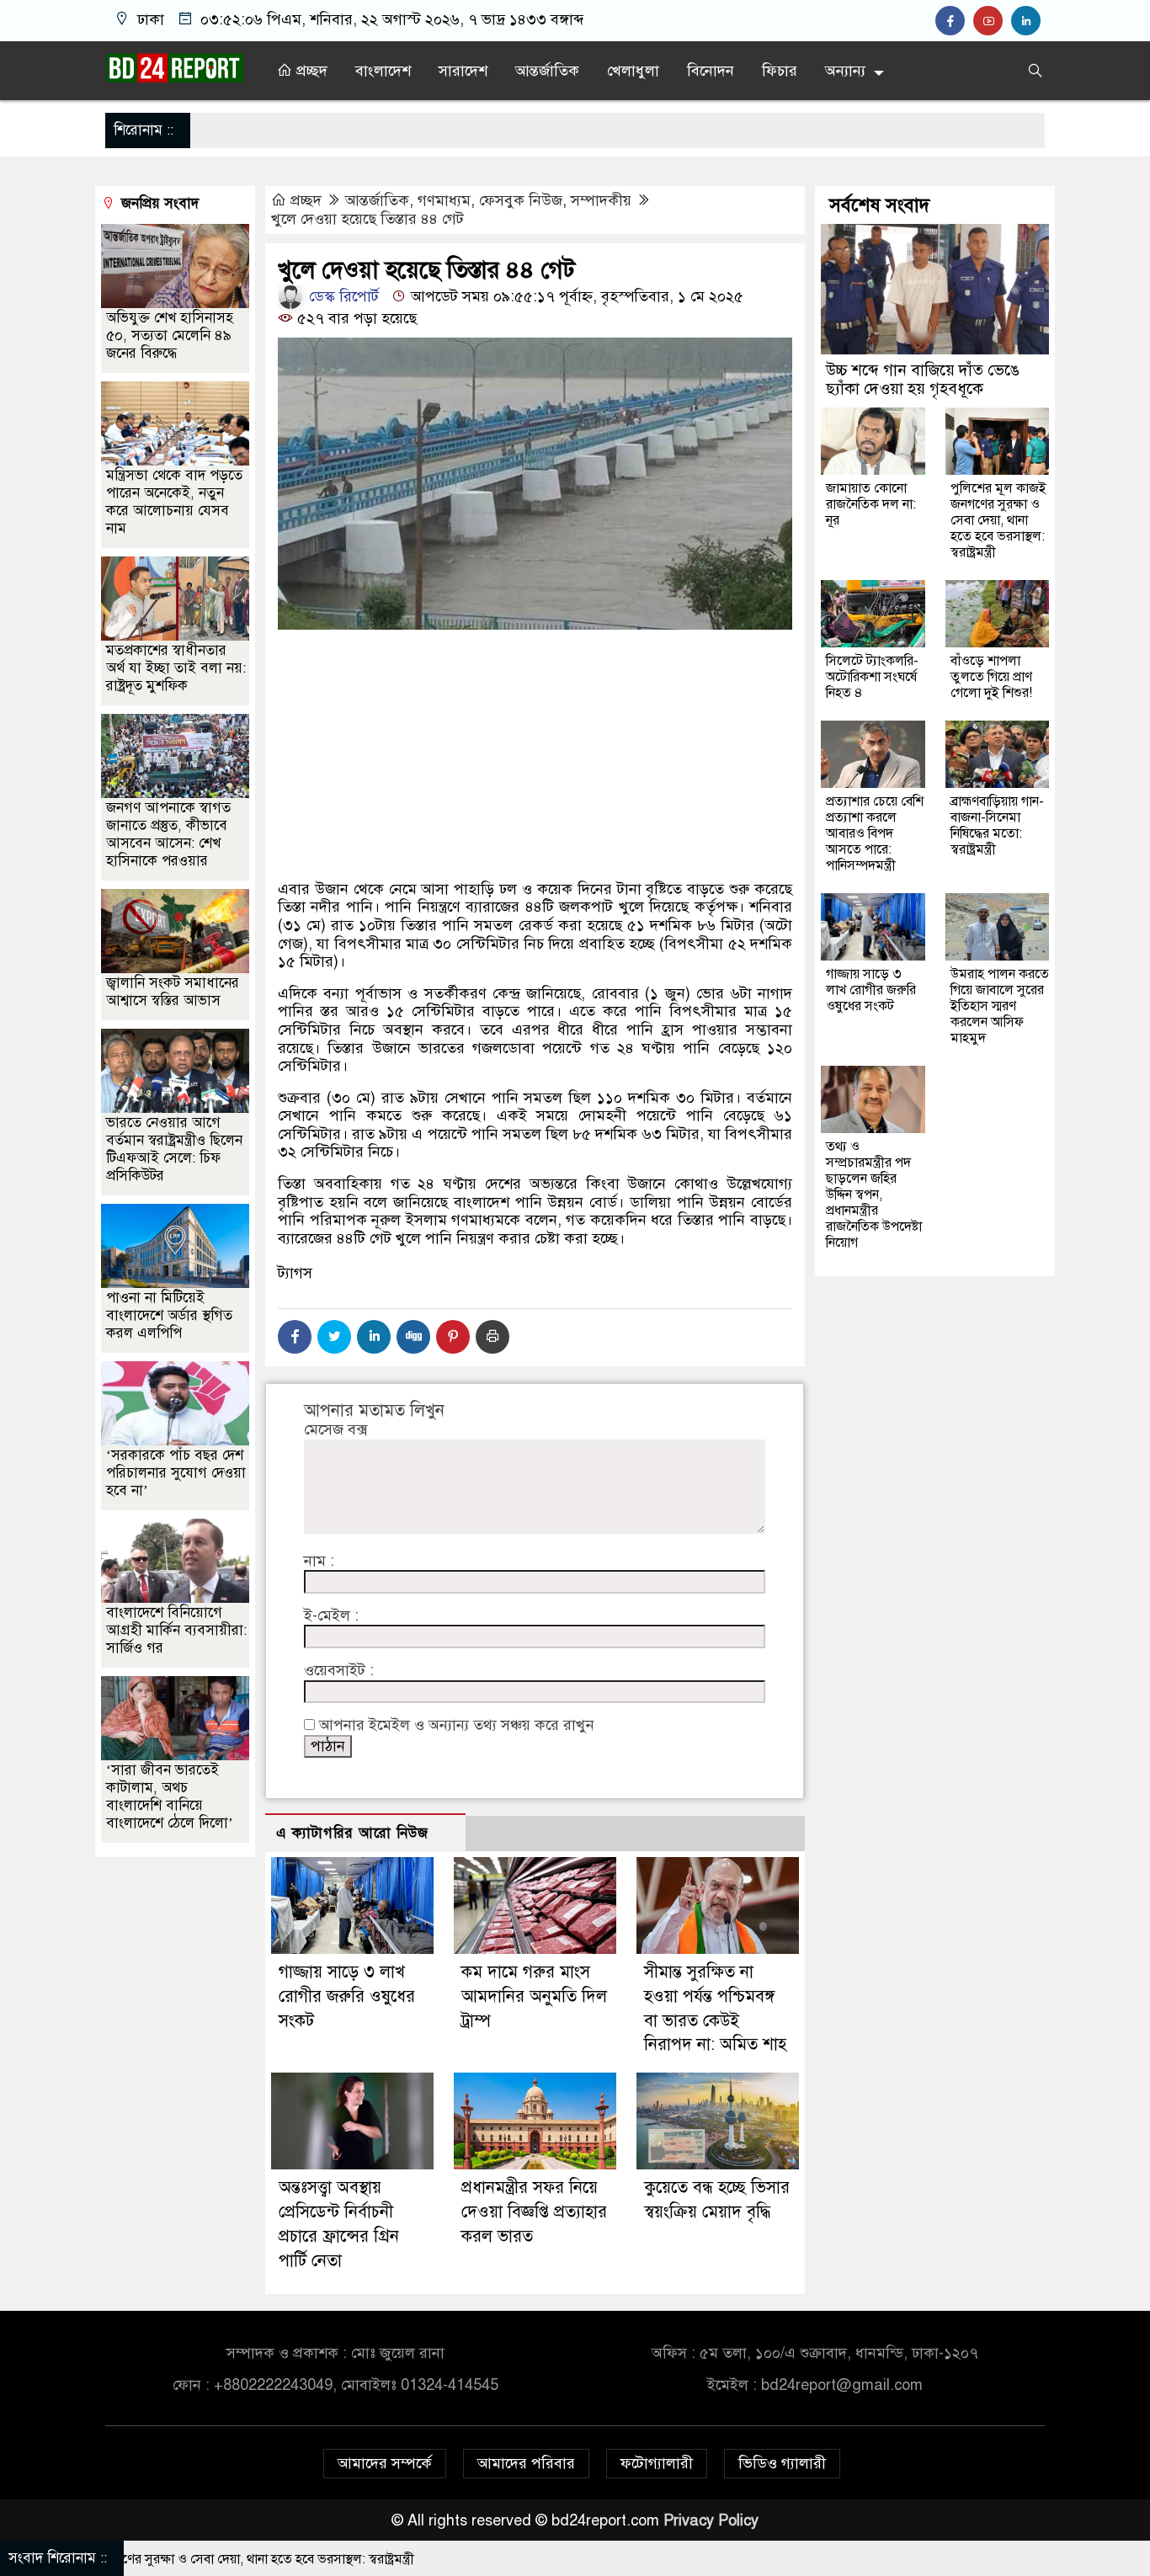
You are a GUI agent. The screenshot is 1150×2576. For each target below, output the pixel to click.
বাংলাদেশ (383, 71)
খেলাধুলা (633, 71)
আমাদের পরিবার (526, 2463)
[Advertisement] (535, 814)
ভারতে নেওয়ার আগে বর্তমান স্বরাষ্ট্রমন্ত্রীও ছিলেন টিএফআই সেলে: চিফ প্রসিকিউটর (174, 1149)
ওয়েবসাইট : (339, 1671)
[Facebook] (295, 1337)
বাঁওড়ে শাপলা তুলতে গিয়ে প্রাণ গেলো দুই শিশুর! (991, 677)
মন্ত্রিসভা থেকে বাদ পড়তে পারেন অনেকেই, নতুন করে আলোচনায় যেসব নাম (174, 502)
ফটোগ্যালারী (657, 2463)
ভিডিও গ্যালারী (782, 2463)
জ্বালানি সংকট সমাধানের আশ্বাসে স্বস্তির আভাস (173, 992)
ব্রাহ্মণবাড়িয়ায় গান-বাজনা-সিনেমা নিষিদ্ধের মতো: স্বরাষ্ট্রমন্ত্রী (997, 825)
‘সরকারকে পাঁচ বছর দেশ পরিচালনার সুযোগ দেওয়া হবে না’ (176, 1473)
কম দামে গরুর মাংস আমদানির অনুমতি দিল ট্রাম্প (534, 1996)
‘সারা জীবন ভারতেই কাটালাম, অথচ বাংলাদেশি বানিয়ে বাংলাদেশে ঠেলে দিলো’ (170, 1796)
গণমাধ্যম (444, 200)
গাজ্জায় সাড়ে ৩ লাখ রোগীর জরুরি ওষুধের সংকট (347, 1996)
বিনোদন (711, 71)
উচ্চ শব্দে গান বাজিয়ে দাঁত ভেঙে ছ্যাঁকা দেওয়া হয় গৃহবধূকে (923, 379)
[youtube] (992, 21)
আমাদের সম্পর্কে (385, 2463)
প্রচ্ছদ (310, 71)
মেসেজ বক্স (335, 1430)
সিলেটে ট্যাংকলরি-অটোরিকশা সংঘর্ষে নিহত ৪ (872, 677)
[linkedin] (1028, 21)
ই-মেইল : (331, 1616)
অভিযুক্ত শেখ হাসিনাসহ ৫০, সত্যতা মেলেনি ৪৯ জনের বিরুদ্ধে (170, 335)
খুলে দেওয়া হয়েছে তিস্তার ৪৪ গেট (367, 219)
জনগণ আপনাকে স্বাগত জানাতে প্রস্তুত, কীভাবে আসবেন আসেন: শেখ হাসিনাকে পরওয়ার (168, 834)
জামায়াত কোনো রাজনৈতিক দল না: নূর (871, 504)
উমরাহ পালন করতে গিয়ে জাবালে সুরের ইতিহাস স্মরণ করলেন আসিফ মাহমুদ (1000, 1006)
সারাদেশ (463, 71)
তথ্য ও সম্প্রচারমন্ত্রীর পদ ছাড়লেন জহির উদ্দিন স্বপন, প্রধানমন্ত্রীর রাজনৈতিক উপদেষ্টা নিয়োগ (874, 1195)
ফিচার (780, 71)
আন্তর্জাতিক (547, 71)
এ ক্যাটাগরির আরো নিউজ (352, 1833)
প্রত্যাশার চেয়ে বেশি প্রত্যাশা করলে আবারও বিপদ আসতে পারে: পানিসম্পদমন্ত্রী (875, 833)
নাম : (319, 1561)
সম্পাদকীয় (601, 200)
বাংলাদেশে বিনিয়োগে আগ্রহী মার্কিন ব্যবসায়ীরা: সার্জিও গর (176, 1630)
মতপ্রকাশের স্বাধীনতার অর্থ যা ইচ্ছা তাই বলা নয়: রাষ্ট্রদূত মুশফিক (176, 668)
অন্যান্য (845, 71)
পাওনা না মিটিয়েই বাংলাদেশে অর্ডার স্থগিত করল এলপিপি (169, 1315)
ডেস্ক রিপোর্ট (342, 296)
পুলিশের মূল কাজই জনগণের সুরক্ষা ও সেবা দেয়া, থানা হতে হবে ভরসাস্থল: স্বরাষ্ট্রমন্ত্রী (998, 520)
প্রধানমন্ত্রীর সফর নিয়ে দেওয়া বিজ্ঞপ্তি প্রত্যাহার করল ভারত (534, 2212)
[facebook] (954, 21)
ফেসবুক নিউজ (521, 200)
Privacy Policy (711, 2520)
